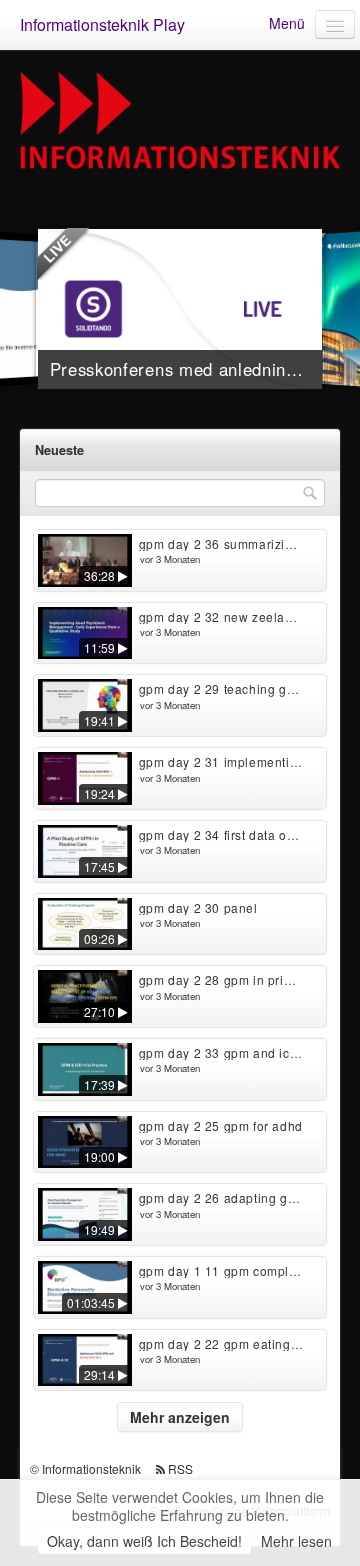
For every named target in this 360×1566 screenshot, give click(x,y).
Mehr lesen (296, 1541)
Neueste (59, 450)
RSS (180, 1468)
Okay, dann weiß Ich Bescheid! (144, 1541)
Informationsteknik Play (102, 24)
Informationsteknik (91, 1468)
